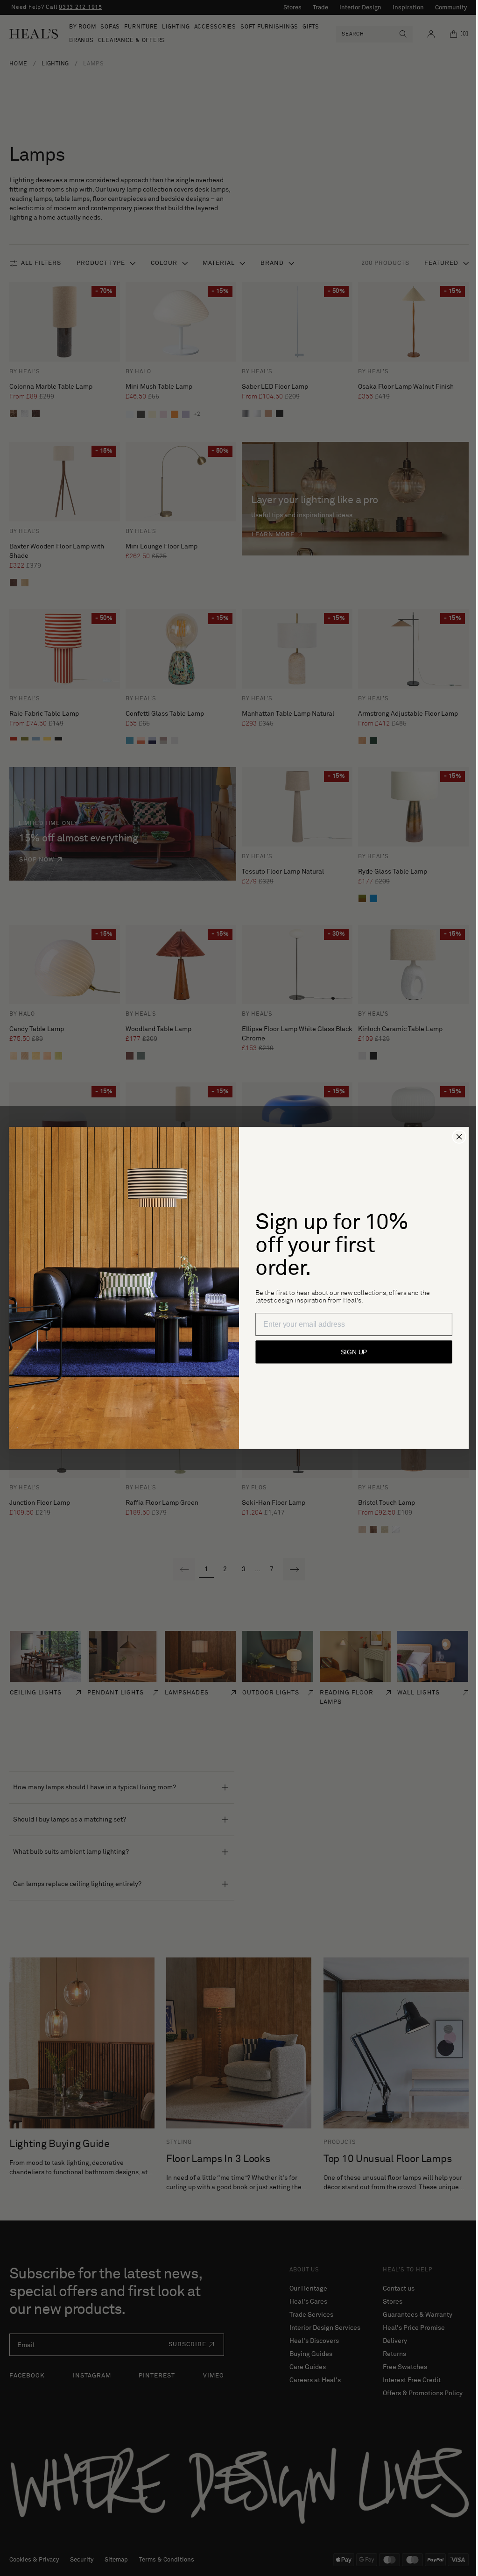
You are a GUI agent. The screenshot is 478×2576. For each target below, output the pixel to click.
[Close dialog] (456, 1137)
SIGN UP (351, 1352)
